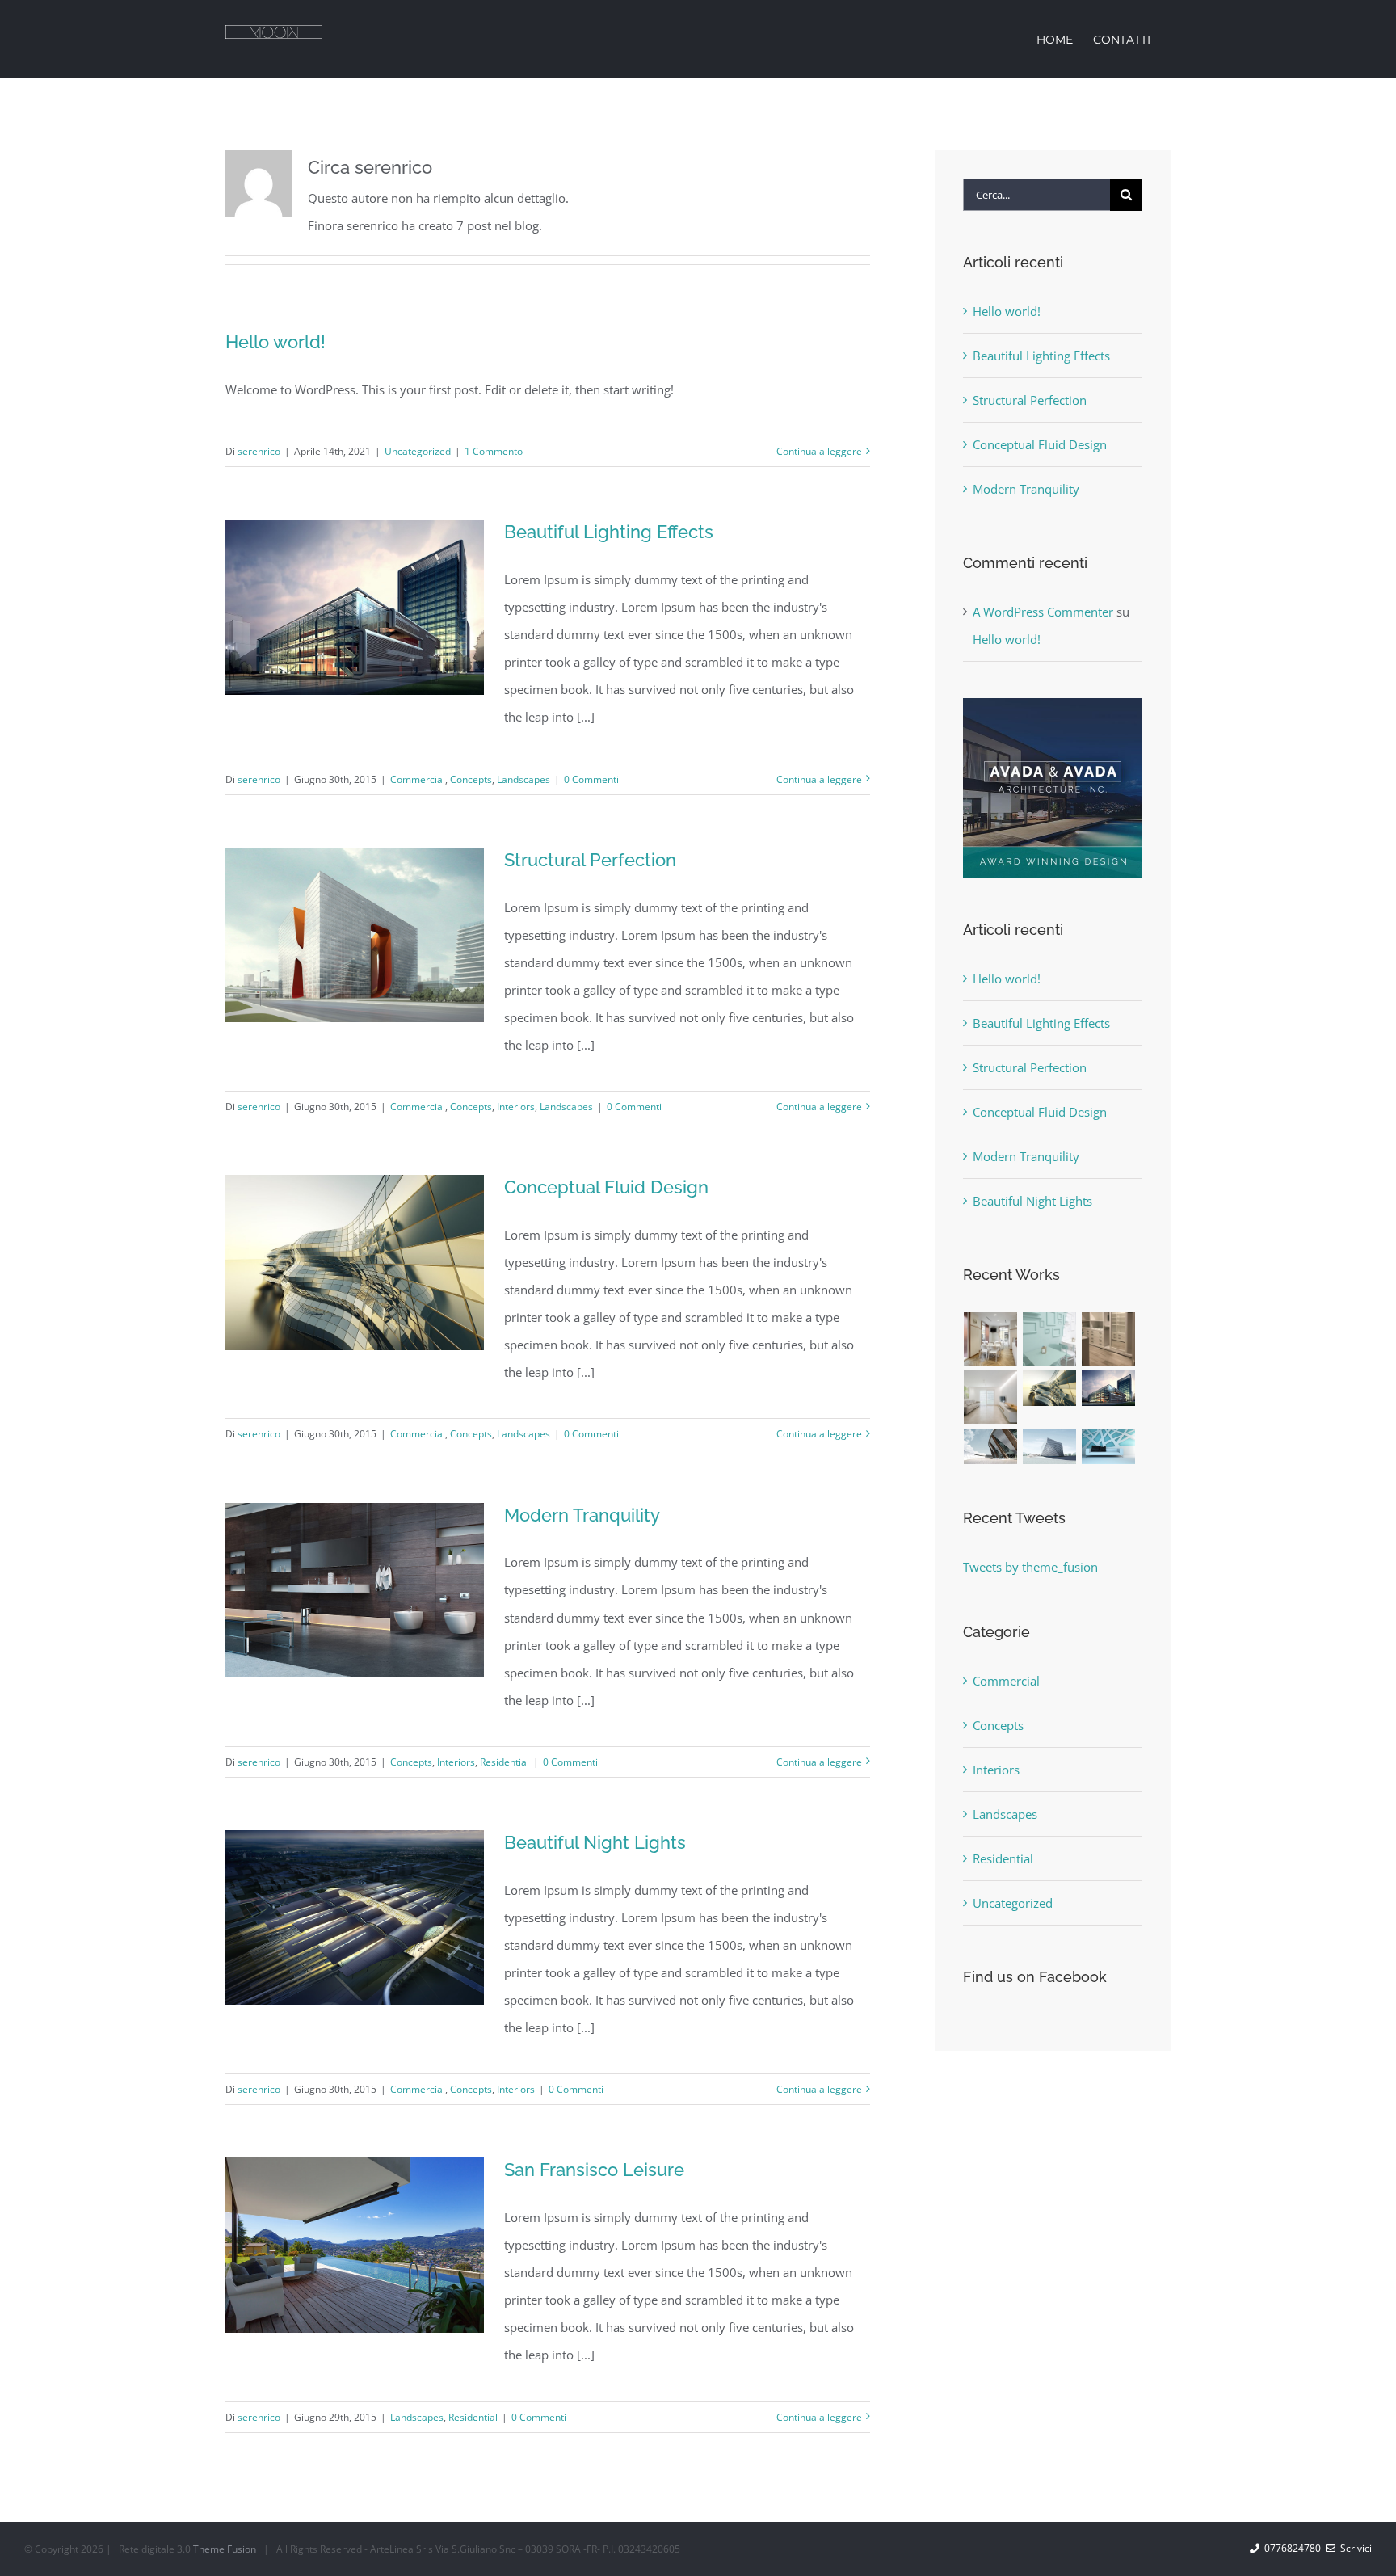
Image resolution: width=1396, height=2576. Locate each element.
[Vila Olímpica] (1109, 1447)
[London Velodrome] (991, 1447)
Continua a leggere (819, 451)
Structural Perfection (590, 860)
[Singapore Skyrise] (1050, 1339)
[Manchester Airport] (1109, 1389)
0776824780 (1290, 2548)
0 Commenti (591, 779)
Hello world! (275, 342)
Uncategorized (418, 451)
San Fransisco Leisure (594, 2170)
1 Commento (494, 451)
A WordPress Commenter (1043, 612)
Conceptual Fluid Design (606, 1187)
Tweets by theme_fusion (1030, 1567)
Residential (505, 1762)
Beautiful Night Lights (595, 1842)
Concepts (471, 779)
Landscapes (523, 779)
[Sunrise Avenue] (991, 1339)
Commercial (418, 779)
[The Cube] (1050, 1447)
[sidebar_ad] (1053, 704)
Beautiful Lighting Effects (609, 532)
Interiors (516, 1107)
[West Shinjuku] (1050, 1389)
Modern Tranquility (582, 1515)
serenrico (259, 451)
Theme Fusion (225, 2549)
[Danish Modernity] (991, 1397)
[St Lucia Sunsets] (1109, 1339)
